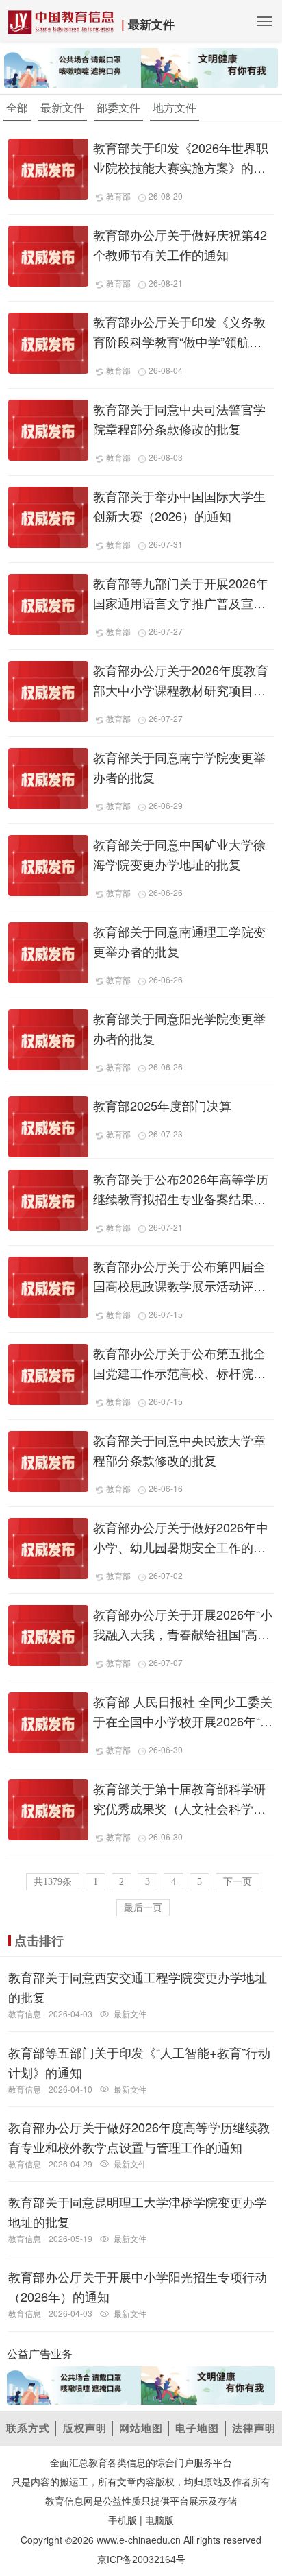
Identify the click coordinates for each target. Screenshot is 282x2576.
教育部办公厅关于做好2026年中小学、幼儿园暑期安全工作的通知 (181, 1547)
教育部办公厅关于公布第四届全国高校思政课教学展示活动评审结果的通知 (179, 1286)
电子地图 (197, 2428)
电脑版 (159, 2520)
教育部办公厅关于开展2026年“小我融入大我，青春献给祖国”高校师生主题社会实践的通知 (183, 1634)
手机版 (123, 2520)
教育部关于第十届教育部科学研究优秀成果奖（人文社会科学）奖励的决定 (179, 1808)
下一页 (238, 1882)
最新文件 (151, 24)
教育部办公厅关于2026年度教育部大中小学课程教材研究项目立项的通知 (181, 690)
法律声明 (254, 2428)
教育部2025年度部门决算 (162, 1105)
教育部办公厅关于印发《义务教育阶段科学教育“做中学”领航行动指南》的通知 (179, 341)
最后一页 (143, 1908)
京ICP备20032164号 (141, 2560)
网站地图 (141, 2428)
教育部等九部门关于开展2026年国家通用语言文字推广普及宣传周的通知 (181, 603)
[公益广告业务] (141, 67)
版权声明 (85, 2428)
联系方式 (28, 2428)
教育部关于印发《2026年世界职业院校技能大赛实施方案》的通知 (181, 167)
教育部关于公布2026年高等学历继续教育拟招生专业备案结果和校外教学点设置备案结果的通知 (181, 1199)
